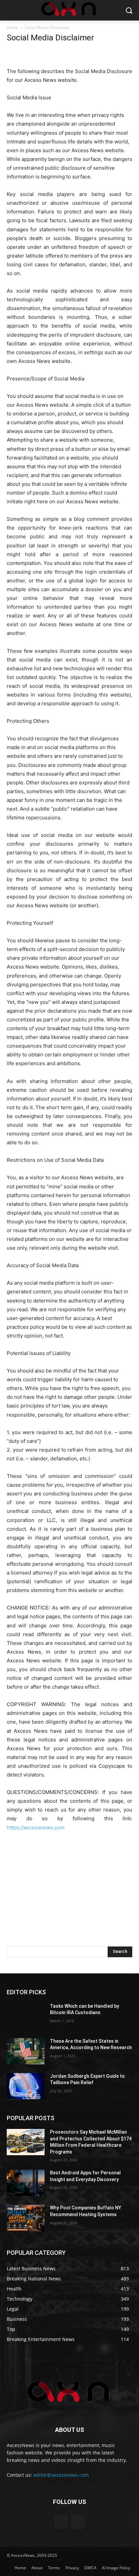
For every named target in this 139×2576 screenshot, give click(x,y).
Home (12, 27)
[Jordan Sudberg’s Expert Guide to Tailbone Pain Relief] (26, 2086)
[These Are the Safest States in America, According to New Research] (26, 2051)
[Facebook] (61, 2522)
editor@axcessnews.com (61, 2475)
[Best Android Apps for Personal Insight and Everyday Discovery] (26, 2183)
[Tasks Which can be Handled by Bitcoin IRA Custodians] (26, 2016)
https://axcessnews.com (36, 1827)
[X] (78, 2522)
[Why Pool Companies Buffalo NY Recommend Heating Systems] (26, 2218)
